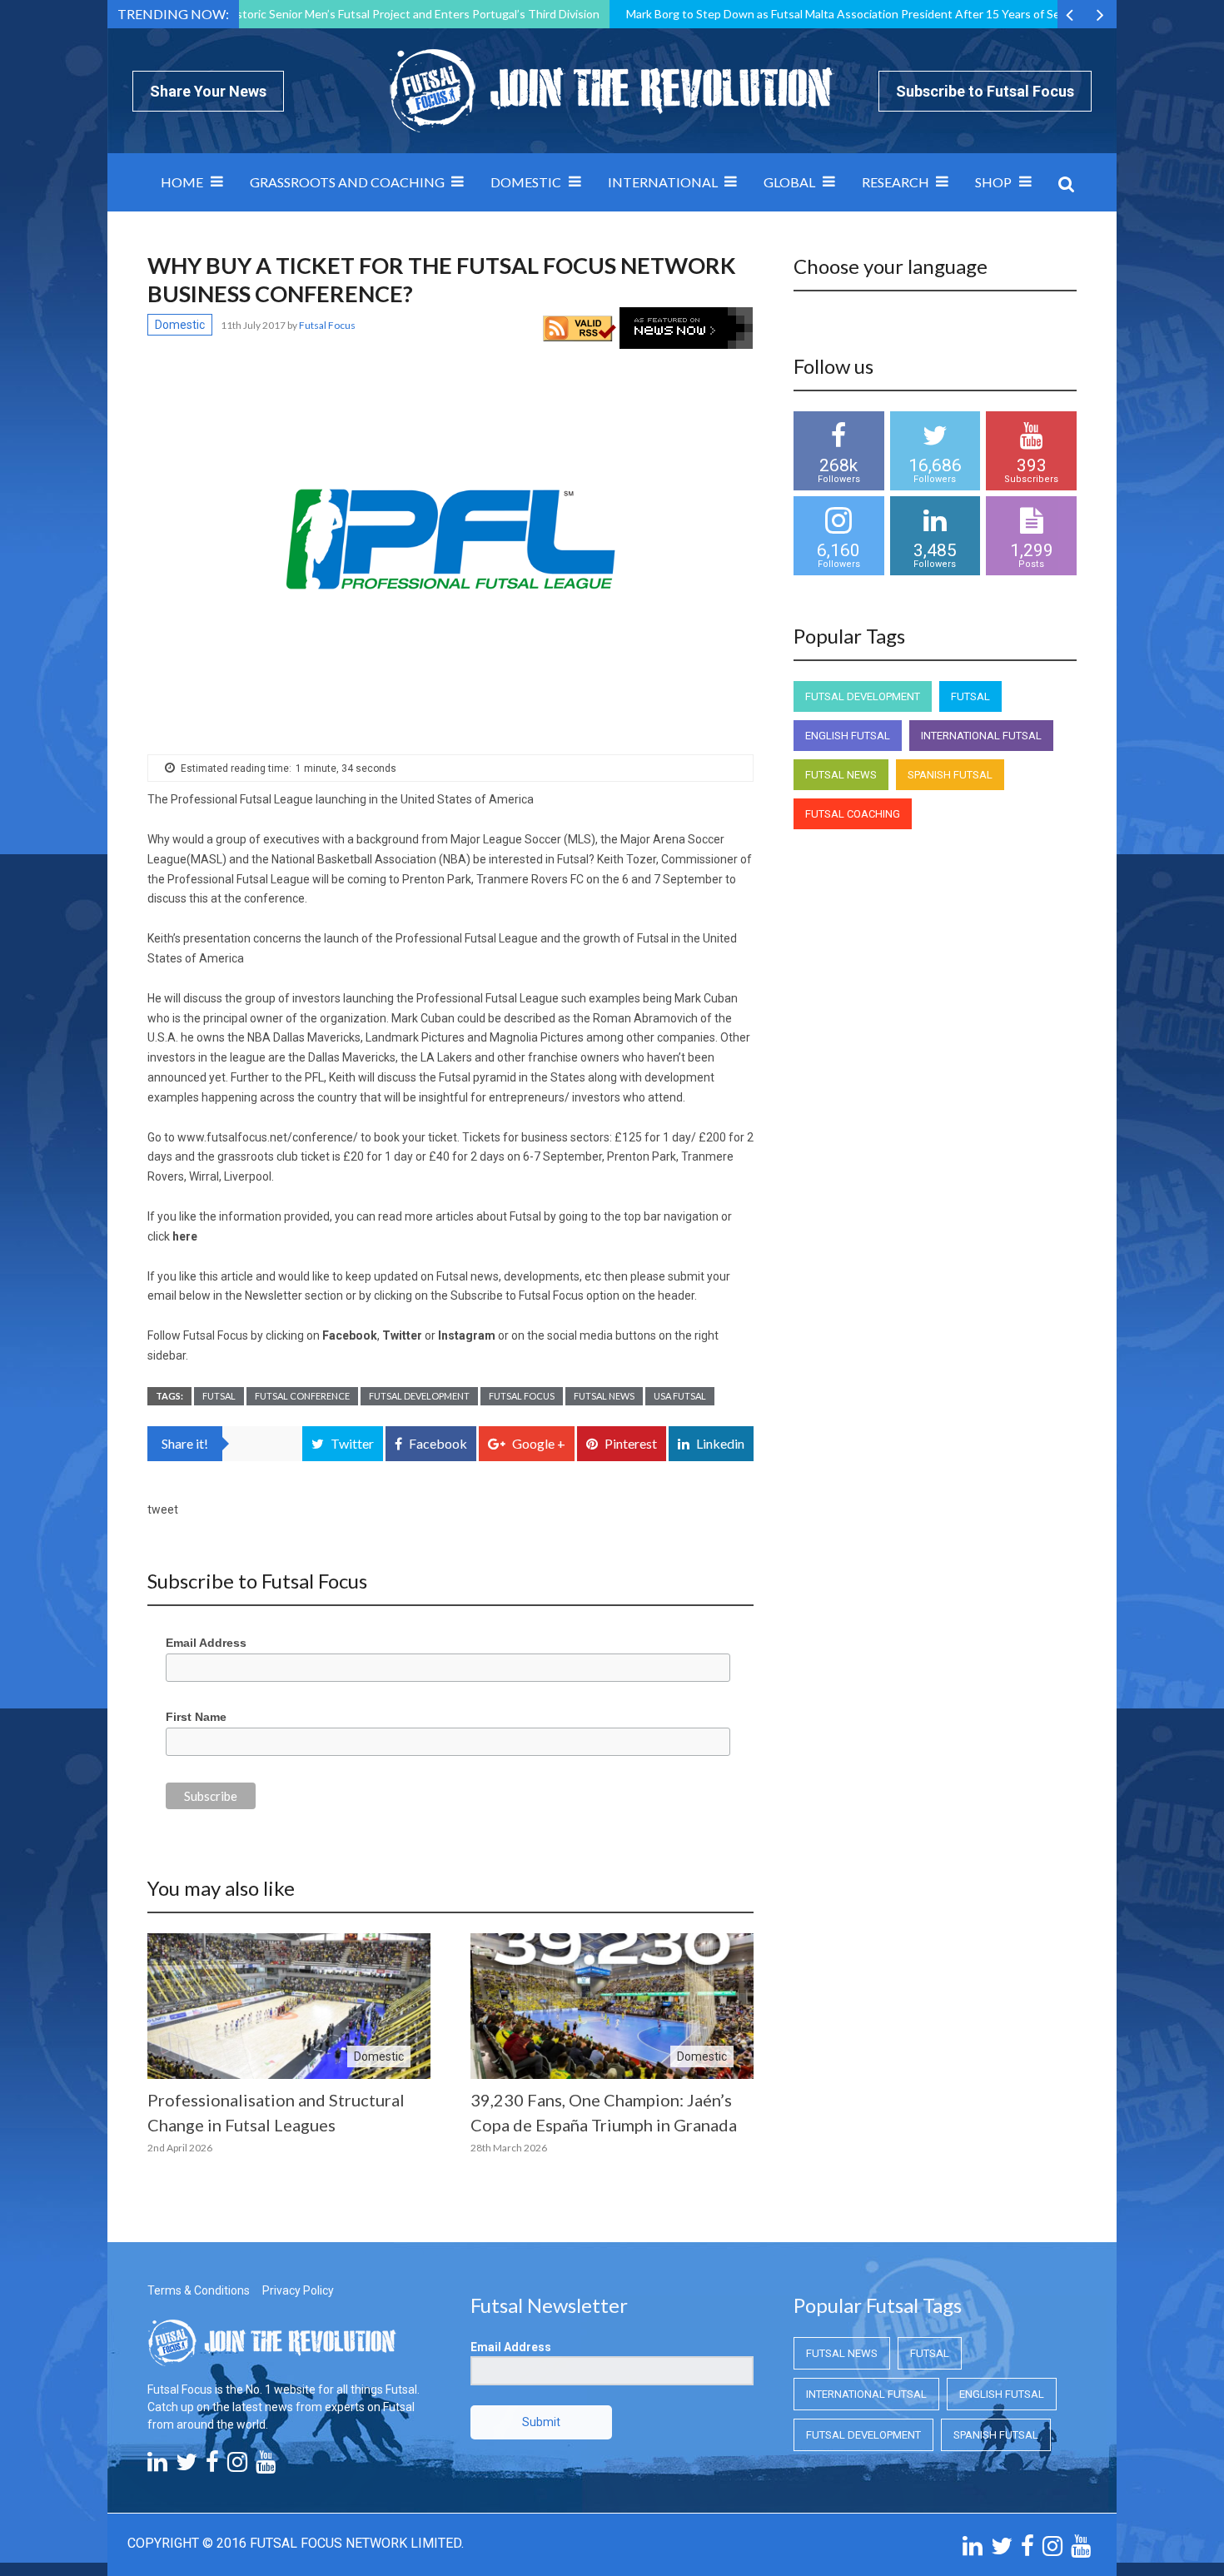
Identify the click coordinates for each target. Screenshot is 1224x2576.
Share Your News (208, 91)
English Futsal (848, 736)
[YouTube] (266, 2466)
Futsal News (604, 1396)
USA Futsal (680, 1396)
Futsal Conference (302, 1396)
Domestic (526, 182)
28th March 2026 (509, 2148)
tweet (163, 1509)
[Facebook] (212, 2466)
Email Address (206, 1643)
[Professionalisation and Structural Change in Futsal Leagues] (289, 2006)
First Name (196, 1717)
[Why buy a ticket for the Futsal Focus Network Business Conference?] (450, 539)
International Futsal (981, 736)
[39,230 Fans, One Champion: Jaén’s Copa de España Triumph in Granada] (612, 2006)
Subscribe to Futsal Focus (985, 91)
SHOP (993, 182)
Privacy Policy (298, 2290)
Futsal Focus (522, 1396)
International (663, 182)
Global (789, 182)
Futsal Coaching (853, 814)
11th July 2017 (254, 325)
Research (896, 182)
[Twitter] (187, 2466)
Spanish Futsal (950, 775)
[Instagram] (237, 2466)
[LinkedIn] (157, 2466)
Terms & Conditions (199, 2290)
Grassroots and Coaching (347, 182)
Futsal (219, 1396)
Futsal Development (419, 1396)
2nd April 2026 (180, 2148)
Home (182, 182)
